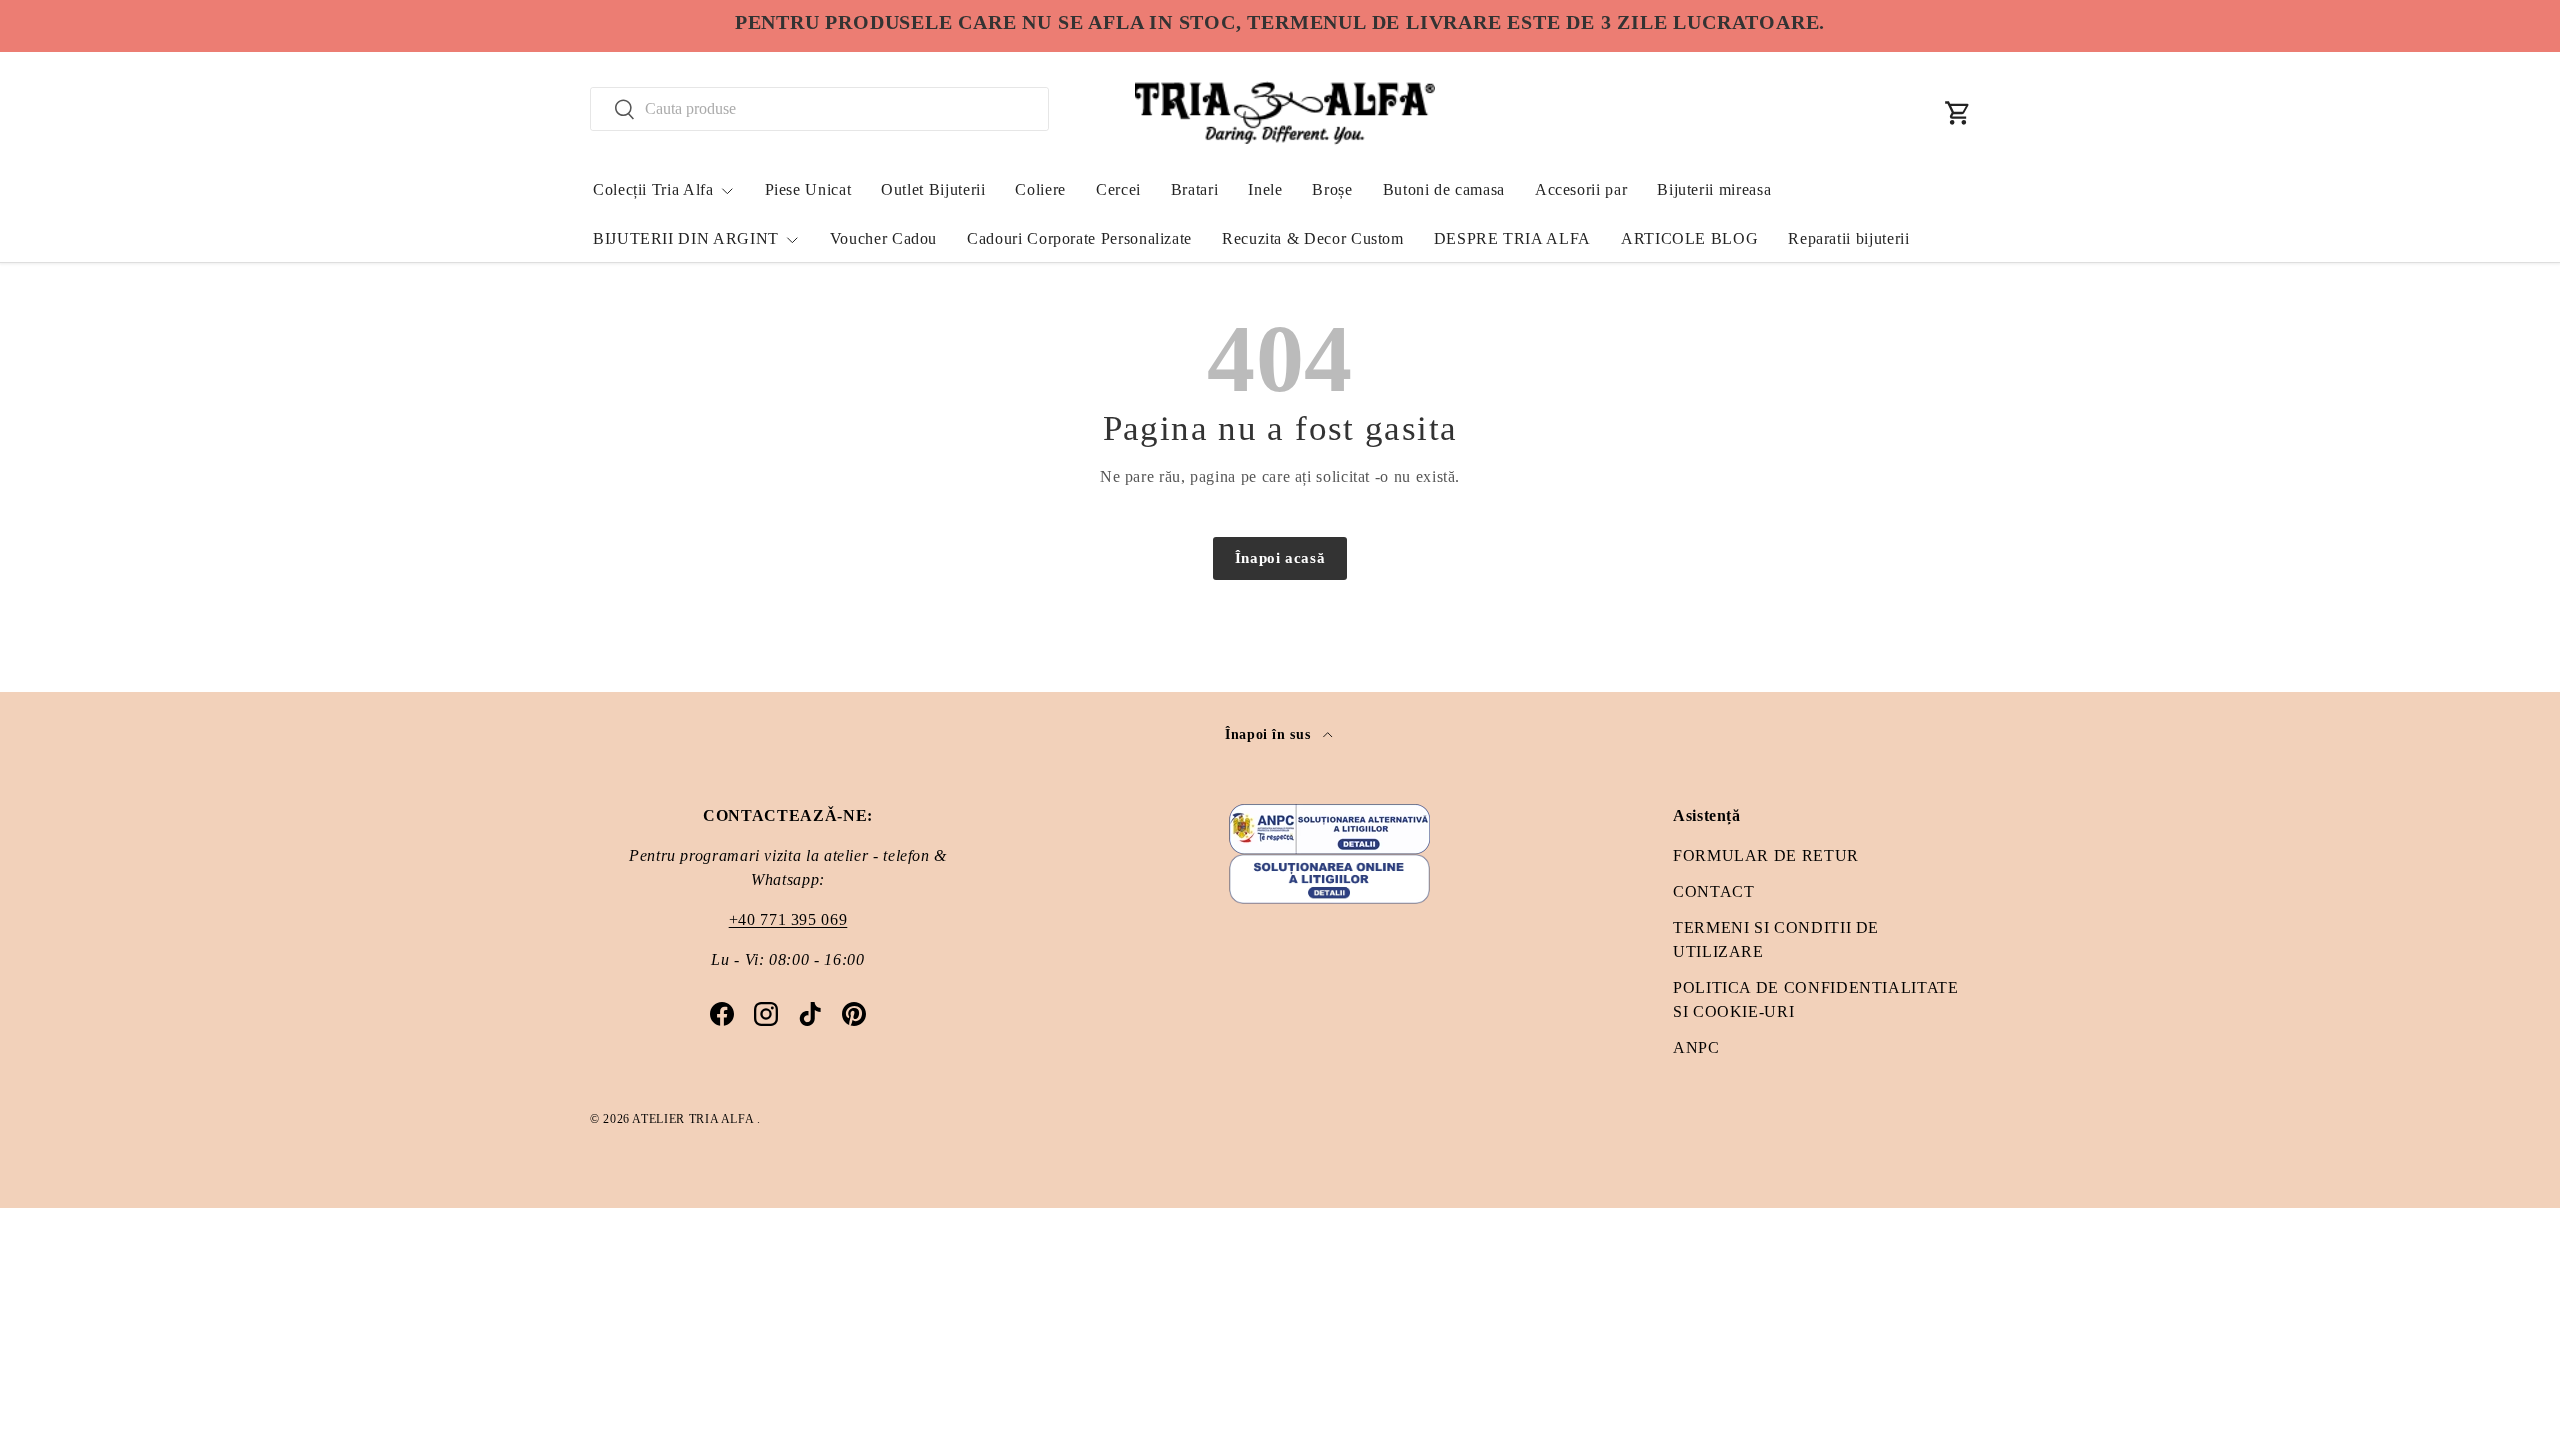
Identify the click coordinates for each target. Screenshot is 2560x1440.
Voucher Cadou (883, 238)
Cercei (1118, 189)
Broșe (1332, 189)
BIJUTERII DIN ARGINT (686, 238)
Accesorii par (1581, 189)
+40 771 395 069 (788, 919)
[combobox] (819, 109)
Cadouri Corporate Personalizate (1079, 238)
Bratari (1194, 189)
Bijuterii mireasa (1714, 189)
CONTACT (1713, 891)
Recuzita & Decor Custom (1313, 238)
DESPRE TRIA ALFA (1512, 238)
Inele (1265, 189)
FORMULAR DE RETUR (1766, 855)
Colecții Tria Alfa (653, 189)
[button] (1958, 113)
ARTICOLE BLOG (1689, 238)
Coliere (1040, 189)
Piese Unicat (808, 189)
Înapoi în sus (1270, 734)
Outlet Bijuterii (933, 189)
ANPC (1696, 1047)
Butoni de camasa (1444, 189)
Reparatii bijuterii (1848, 238)
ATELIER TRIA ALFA (694, 1119)
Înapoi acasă (1280, 558)
